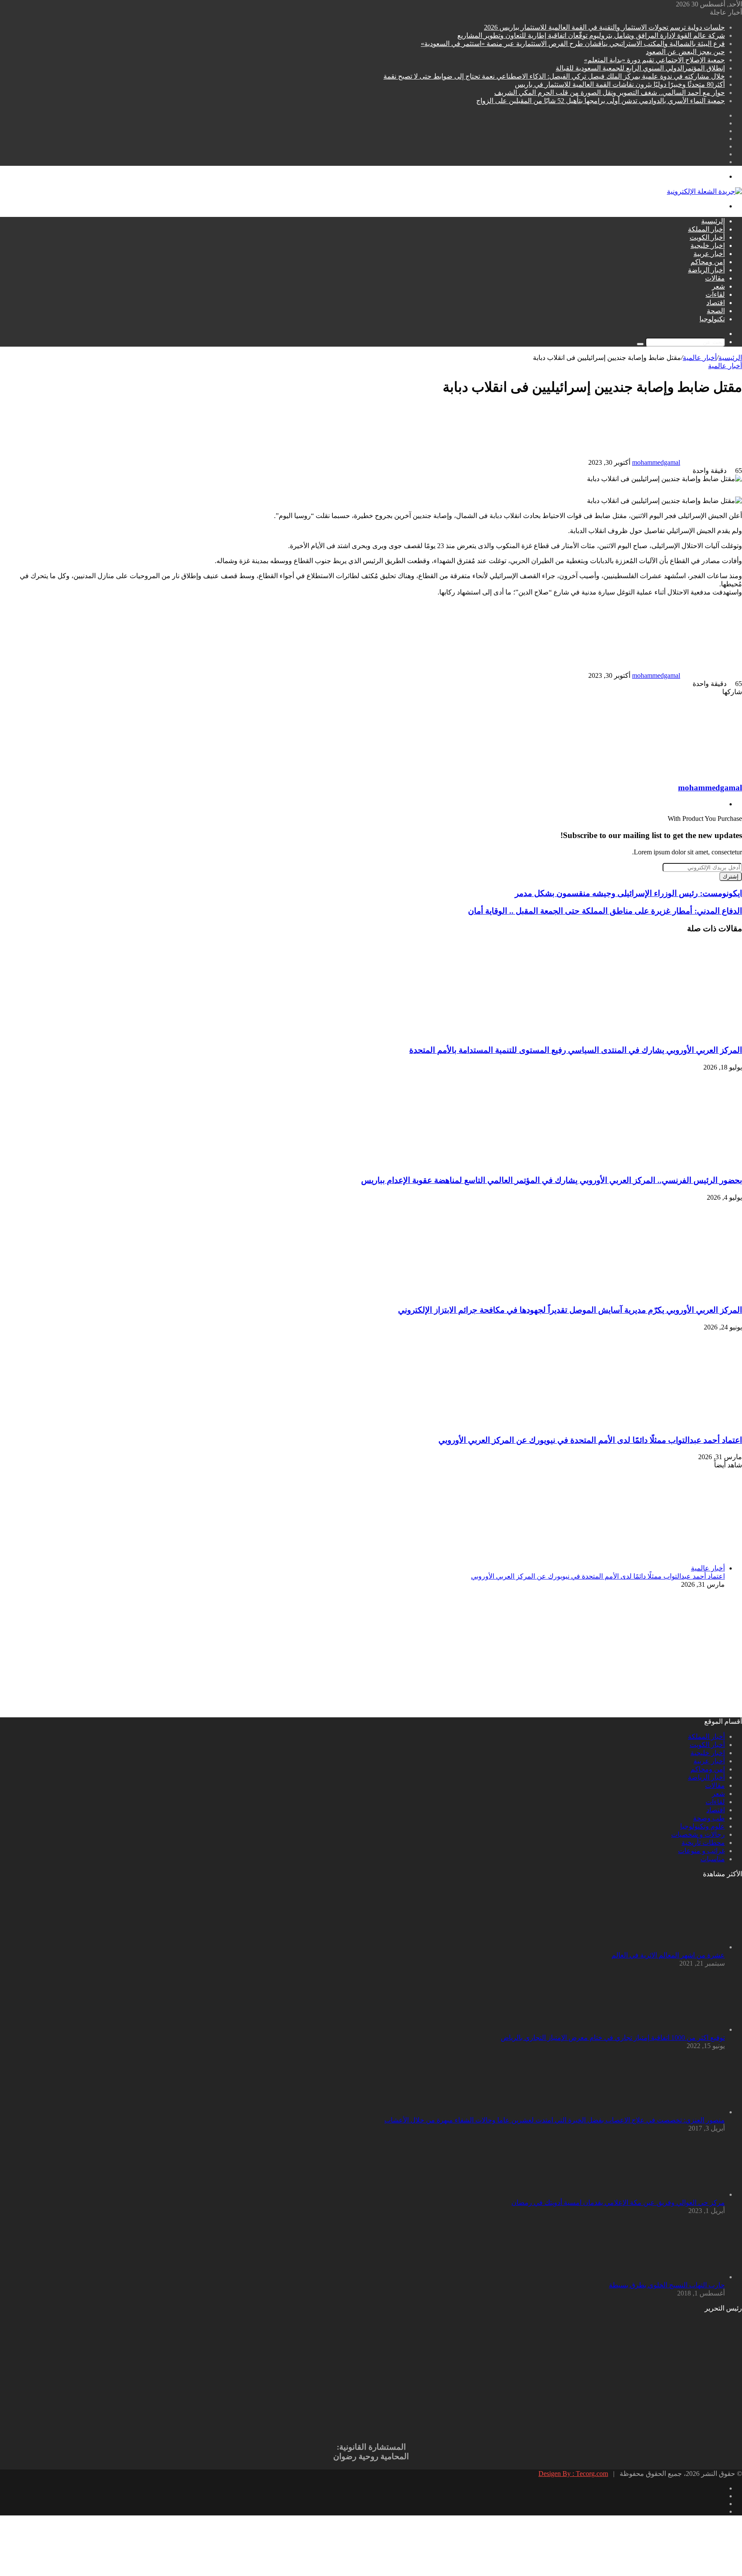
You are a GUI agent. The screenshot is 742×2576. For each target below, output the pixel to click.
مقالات (715, 278)
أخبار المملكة (706, 229)
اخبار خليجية (708, 245)
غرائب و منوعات (701, 1851)
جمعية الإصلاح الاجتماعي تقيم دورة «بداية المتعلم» (654, 60)
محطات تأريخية (703, 1843)
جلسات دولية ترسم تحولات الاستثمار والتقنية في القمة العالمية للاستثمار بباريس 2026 (604, 27)
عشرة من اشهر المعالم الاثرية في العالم (668, 1955)
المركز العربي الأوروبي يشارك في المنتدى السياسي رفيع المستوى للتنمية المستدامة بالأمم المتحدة (576, 1050)
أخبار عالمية (700, 358)
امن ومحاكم (708, 262)
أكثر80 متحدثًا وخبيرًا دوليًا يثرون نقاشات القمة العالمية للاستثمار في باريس (620, 84)
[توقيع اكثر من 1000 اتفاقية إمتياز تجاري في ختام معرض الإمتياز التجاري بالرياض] (678, 2029)
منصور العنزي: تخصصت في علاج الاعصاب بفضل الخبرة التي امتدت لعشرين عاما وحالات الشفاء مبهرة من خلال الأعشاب (555, 2120)
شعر (718, 286)
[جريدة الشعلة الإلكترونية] (704, 191)
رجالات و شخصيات (698, 1834)
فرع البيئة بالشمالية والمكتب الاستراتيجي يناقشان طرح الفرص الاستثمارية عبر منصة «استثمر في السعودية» (573, 44)
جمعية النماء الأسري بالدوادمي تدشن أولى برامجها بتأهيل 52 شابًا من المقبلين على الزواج (601, 101)
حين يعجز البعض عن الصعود (685, 52)
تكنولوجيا (712, 319)
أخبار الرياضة (706, 270)
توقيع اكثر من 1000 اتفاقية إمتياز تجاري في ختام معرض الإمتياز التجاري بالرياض (613, 2038)
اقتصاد (716, 303)
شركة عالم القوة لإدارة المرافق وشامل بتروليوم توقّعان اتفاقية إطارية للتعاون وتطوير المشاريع (591, 35)
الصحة (716, 311)
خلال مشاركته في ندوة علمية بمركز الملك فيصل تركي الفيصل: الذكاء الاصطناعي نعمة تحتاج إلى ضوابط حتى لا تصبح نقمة (554, 76)
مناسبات (713, 1859)
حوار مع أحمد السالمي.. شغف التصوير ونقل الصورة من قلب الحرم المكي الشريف (610, 93)
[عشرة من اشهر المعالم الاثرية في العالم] (678, 1947)
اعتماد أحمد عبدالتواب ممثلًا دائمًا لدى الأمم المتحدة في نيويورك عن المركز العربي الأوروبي (590, 1440)
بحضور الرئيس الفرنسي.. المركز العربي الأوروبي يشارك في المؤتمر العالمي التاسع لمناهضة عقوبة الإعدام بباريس (552, 1180)
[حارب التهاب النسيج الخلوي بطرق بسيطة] (678, 2277)
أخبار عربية (709, 254)
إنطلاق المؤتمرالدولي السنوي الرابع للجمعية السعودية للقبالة (640, 68)
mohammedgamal (656, 462)
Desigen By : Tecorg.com (573, 2474)
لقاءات (715, 294)
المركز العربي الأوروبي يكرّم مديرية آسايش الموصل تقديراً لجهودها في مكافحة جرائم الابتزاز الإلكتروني (570, 1310)
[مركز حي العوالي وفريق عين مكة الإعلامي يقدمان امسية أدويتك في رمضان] (678, 2194)
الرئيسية (713, 221)
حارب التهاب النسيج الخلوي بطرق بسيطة (667, 2285)
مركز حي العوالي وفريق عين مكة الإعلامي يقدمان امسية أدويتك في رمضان (618, 2203)
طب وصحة (709, 1818)
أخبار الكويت (707, 237)
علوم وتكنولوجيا (702, 1826)
